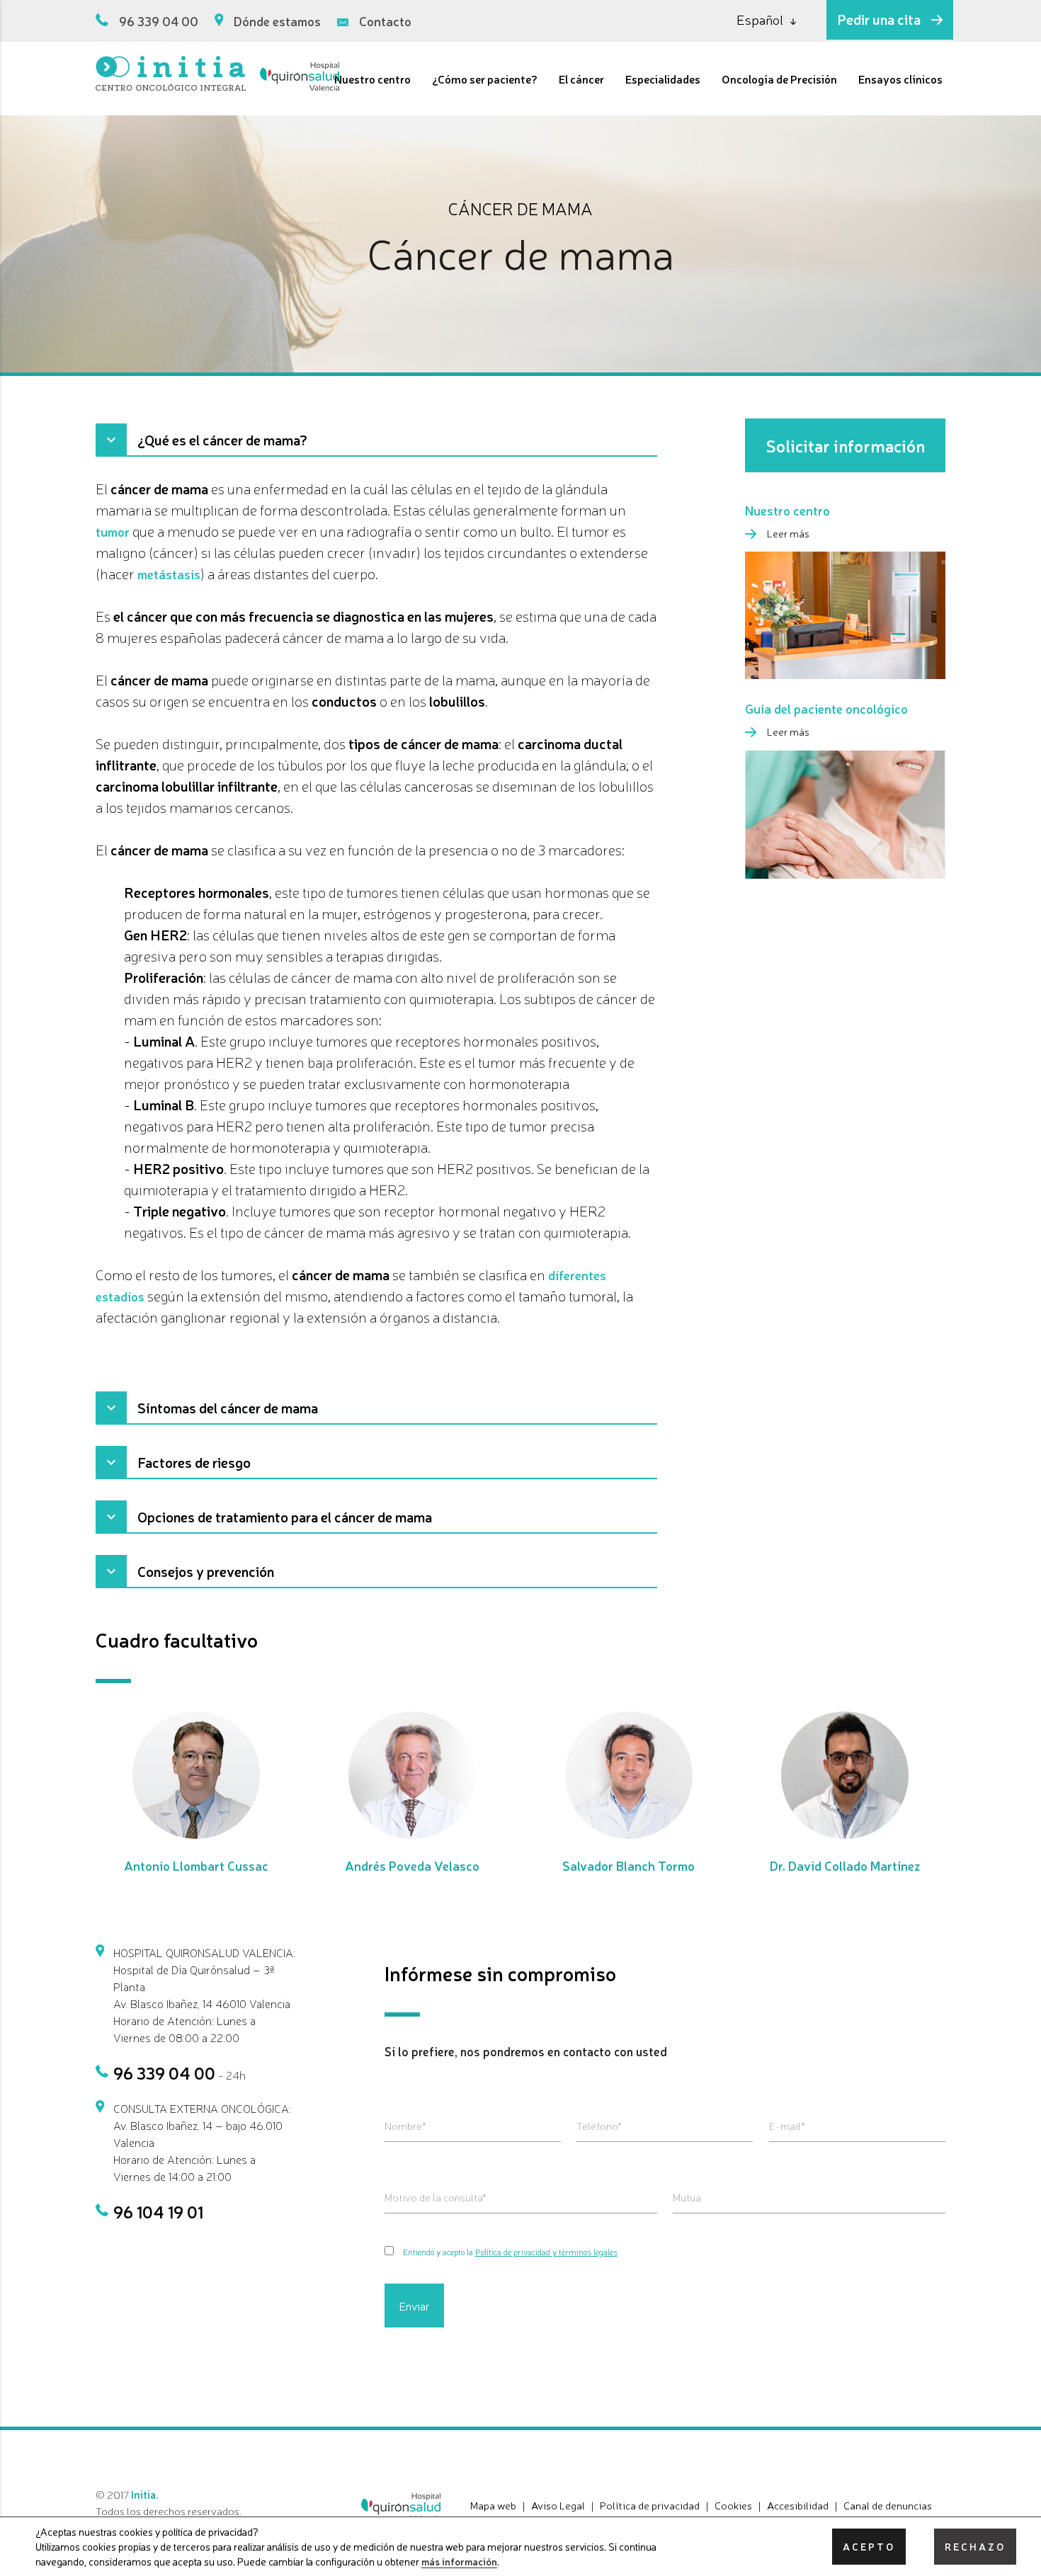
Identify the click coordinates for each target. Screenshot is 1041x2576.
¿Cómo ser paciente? (485, 79)
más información (459, 2561)
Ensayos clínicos (900, 79)
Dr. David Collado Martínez (845, 1865)
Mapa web (493, 2505)
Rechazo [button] (975, 2546)
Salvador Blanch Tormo (628, 1865)
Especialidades (663, 79)
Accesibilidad (798, 2505)
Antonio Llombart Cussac (196, 1865)
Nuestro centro (372, 79)
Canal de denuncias (888, 2505)
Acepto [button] (869, 2546)
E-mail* (787, 2125)
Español (760, 19)
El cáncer (581, 79)
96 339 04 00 (159, 21)
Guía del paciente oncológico (826, 708)
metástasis (169, 574)
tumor (113, 531)
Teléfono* (599, 2125)
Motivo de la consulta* (436, 2197)
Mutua (687, 2197)
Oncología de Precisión (779, 79)
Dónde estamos (277, 21)
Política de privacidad (650, 2505)
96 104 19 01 (158, 2211)
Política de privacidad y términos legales (546, 2252)
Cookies (733, 2505)
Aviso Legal (558, 2505)
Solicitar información (845, 445)
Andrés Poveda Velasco (412, 1865)
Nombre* (405, 2125)
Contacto (385, 21)
